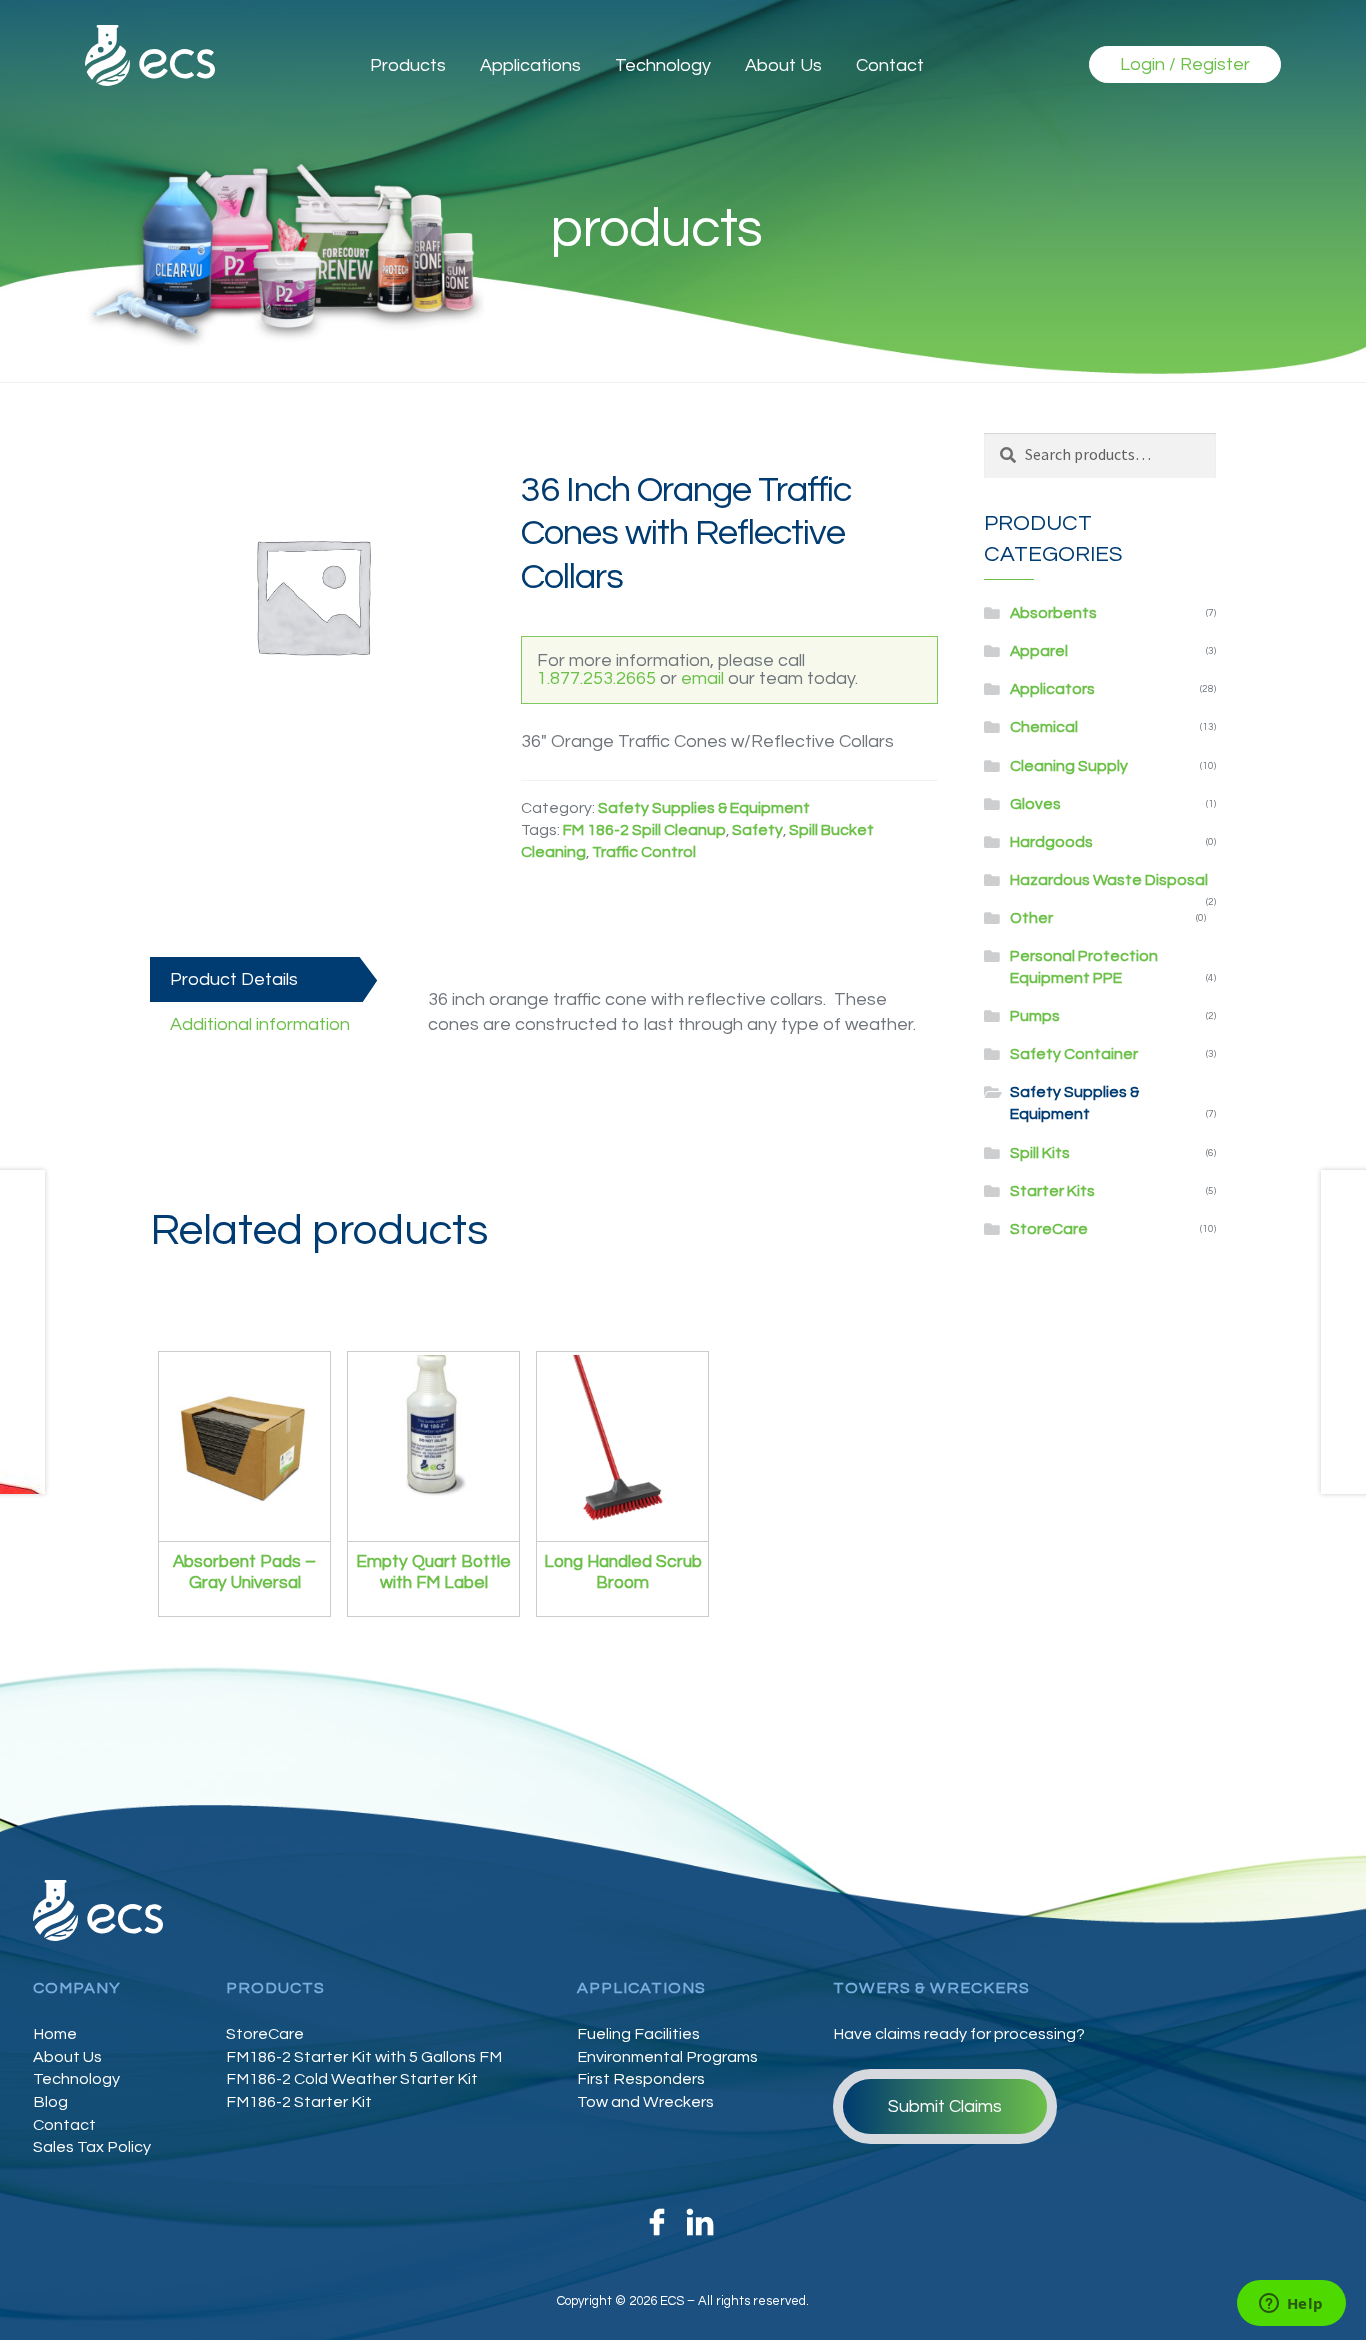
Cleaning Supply (1069, 766)
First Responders (641, 2079)
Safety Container (1074, 1054)
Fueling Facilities (638, 2034)
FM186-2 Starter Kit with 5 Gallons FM (364, 2057)
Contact (890, 65)
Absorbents (1053, 613)
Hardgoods (1051, 842)
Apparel (1039, 651)
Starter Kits (1052, 1191)
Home (55, 2034)
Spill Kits (1040, 1153)
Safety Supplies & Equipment (704, 808)
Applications (530, 65)
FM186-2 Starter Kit (299, 2102)
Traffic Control (644, 852)
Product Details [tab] (234, 979)
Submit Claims (945, 2106)
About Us (783, 65)
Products (408, 65)
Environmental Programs (667, 2057)
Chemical (1044, 727)
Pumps (1035, 1016)
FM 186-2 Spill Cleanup (644, 830)
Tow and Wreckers (645, 2102)
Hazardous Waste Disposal (1109, 880)
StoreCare (1049, 1229)
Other (1031, 918)
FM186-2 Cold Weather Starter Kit (352, 2079)
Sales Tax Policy (92, 2147)
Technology (663, 65)
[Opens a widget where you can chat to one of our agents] (1291, 2305)
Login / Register (1185, 64)
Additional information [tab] (260, 1024)
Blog (50, 2102)
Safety (757, 830)
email (702, 678)
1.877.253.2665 (596, 678)
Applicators (1052, 689)
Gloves (1035, 804)
